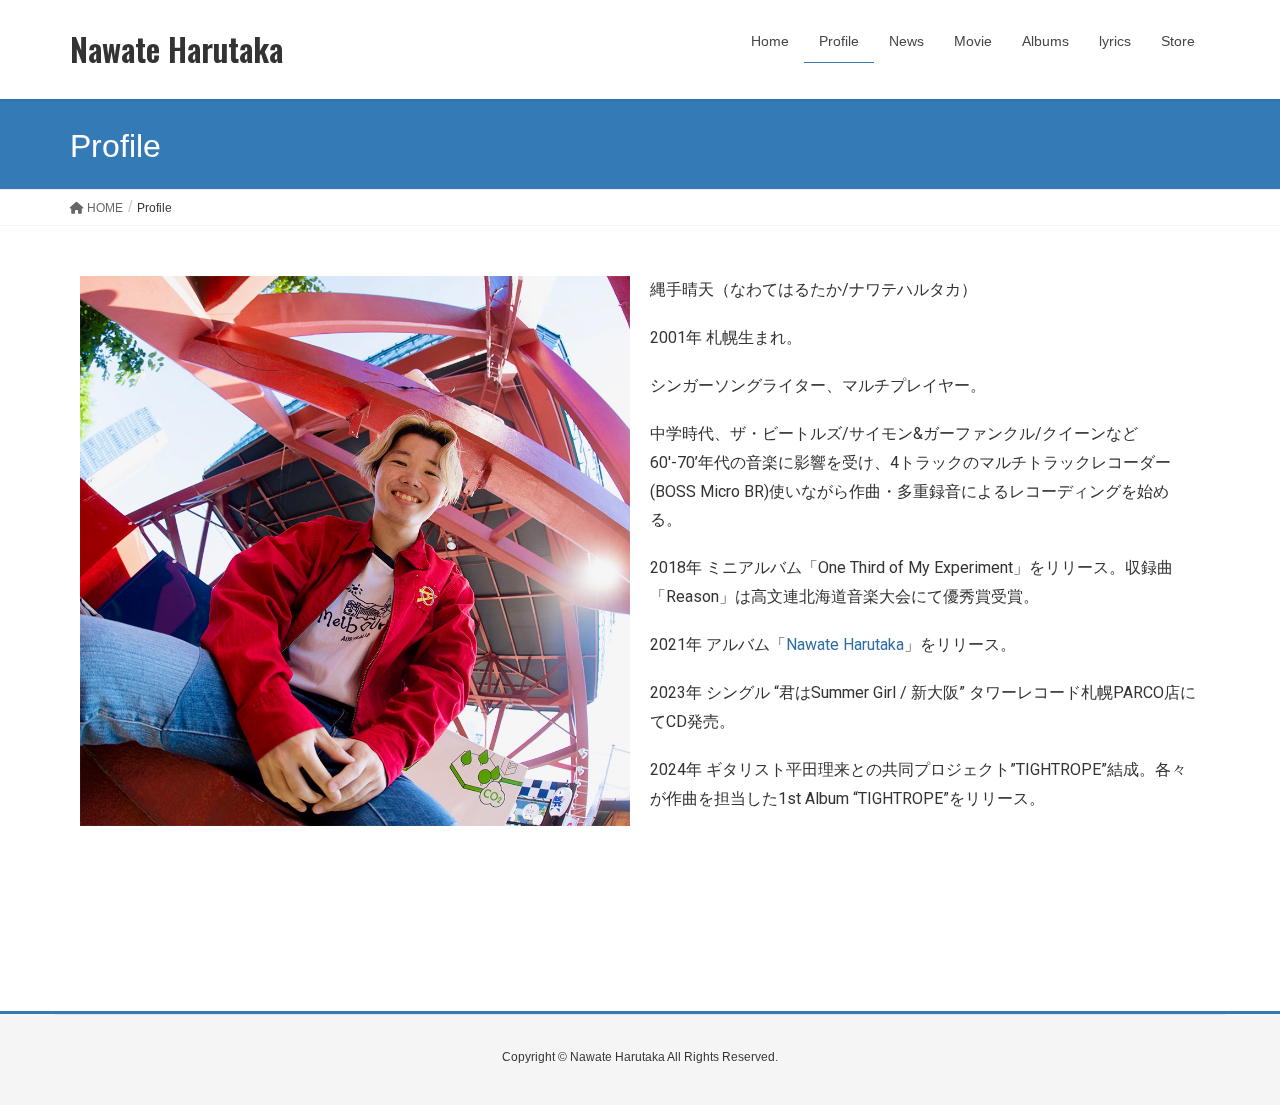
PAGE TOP (1230, 1054)
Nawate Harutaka (845, 644)
